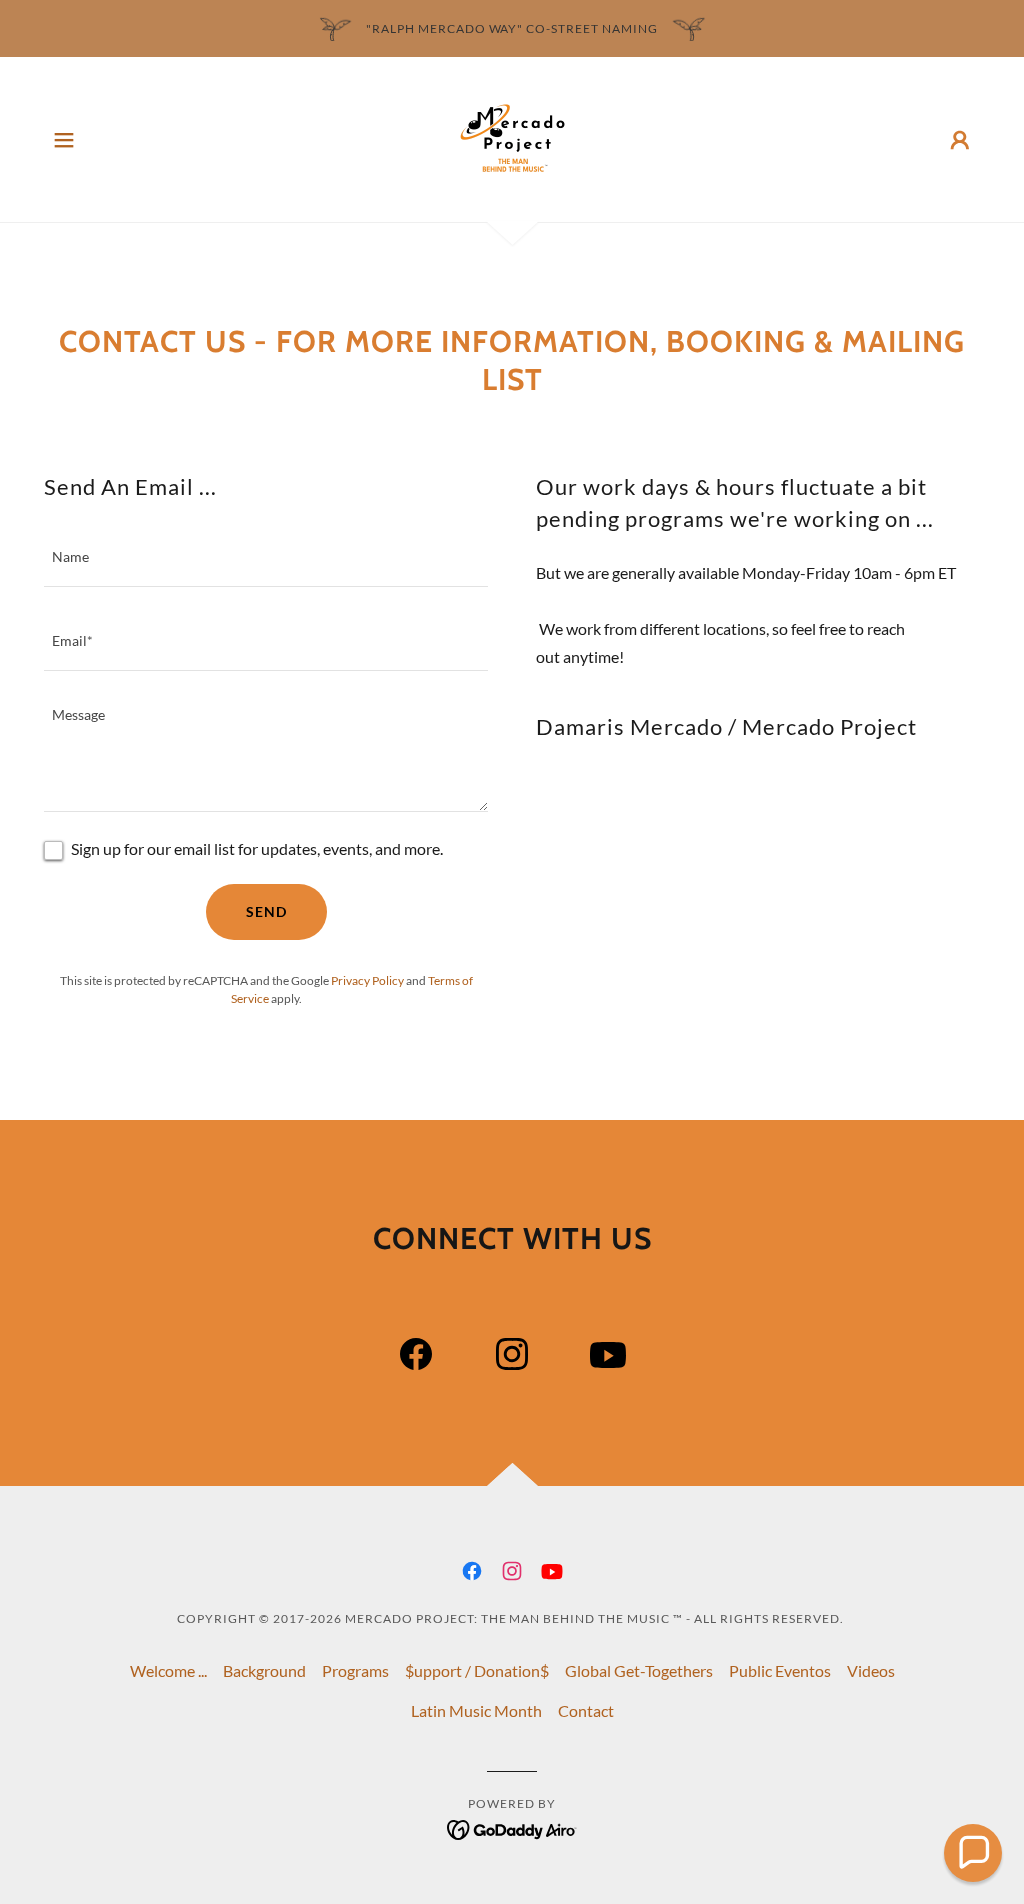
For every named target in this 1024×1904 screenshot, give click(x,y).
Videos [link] (871, 1670)
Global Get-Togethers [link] (639, 1670)
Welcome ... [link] (168, 1670)
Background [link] (264, 1670)
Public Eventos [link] (780, 1670)
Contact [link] (586, 1710)
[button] (64, 140)
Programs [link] (355, 1670)
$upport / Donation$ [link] (477, 1670)
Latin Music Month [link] (476, 1710)
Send (266, 911)
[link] (512, 137)
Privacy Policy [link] (367, 980)
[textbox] (266, 557)
